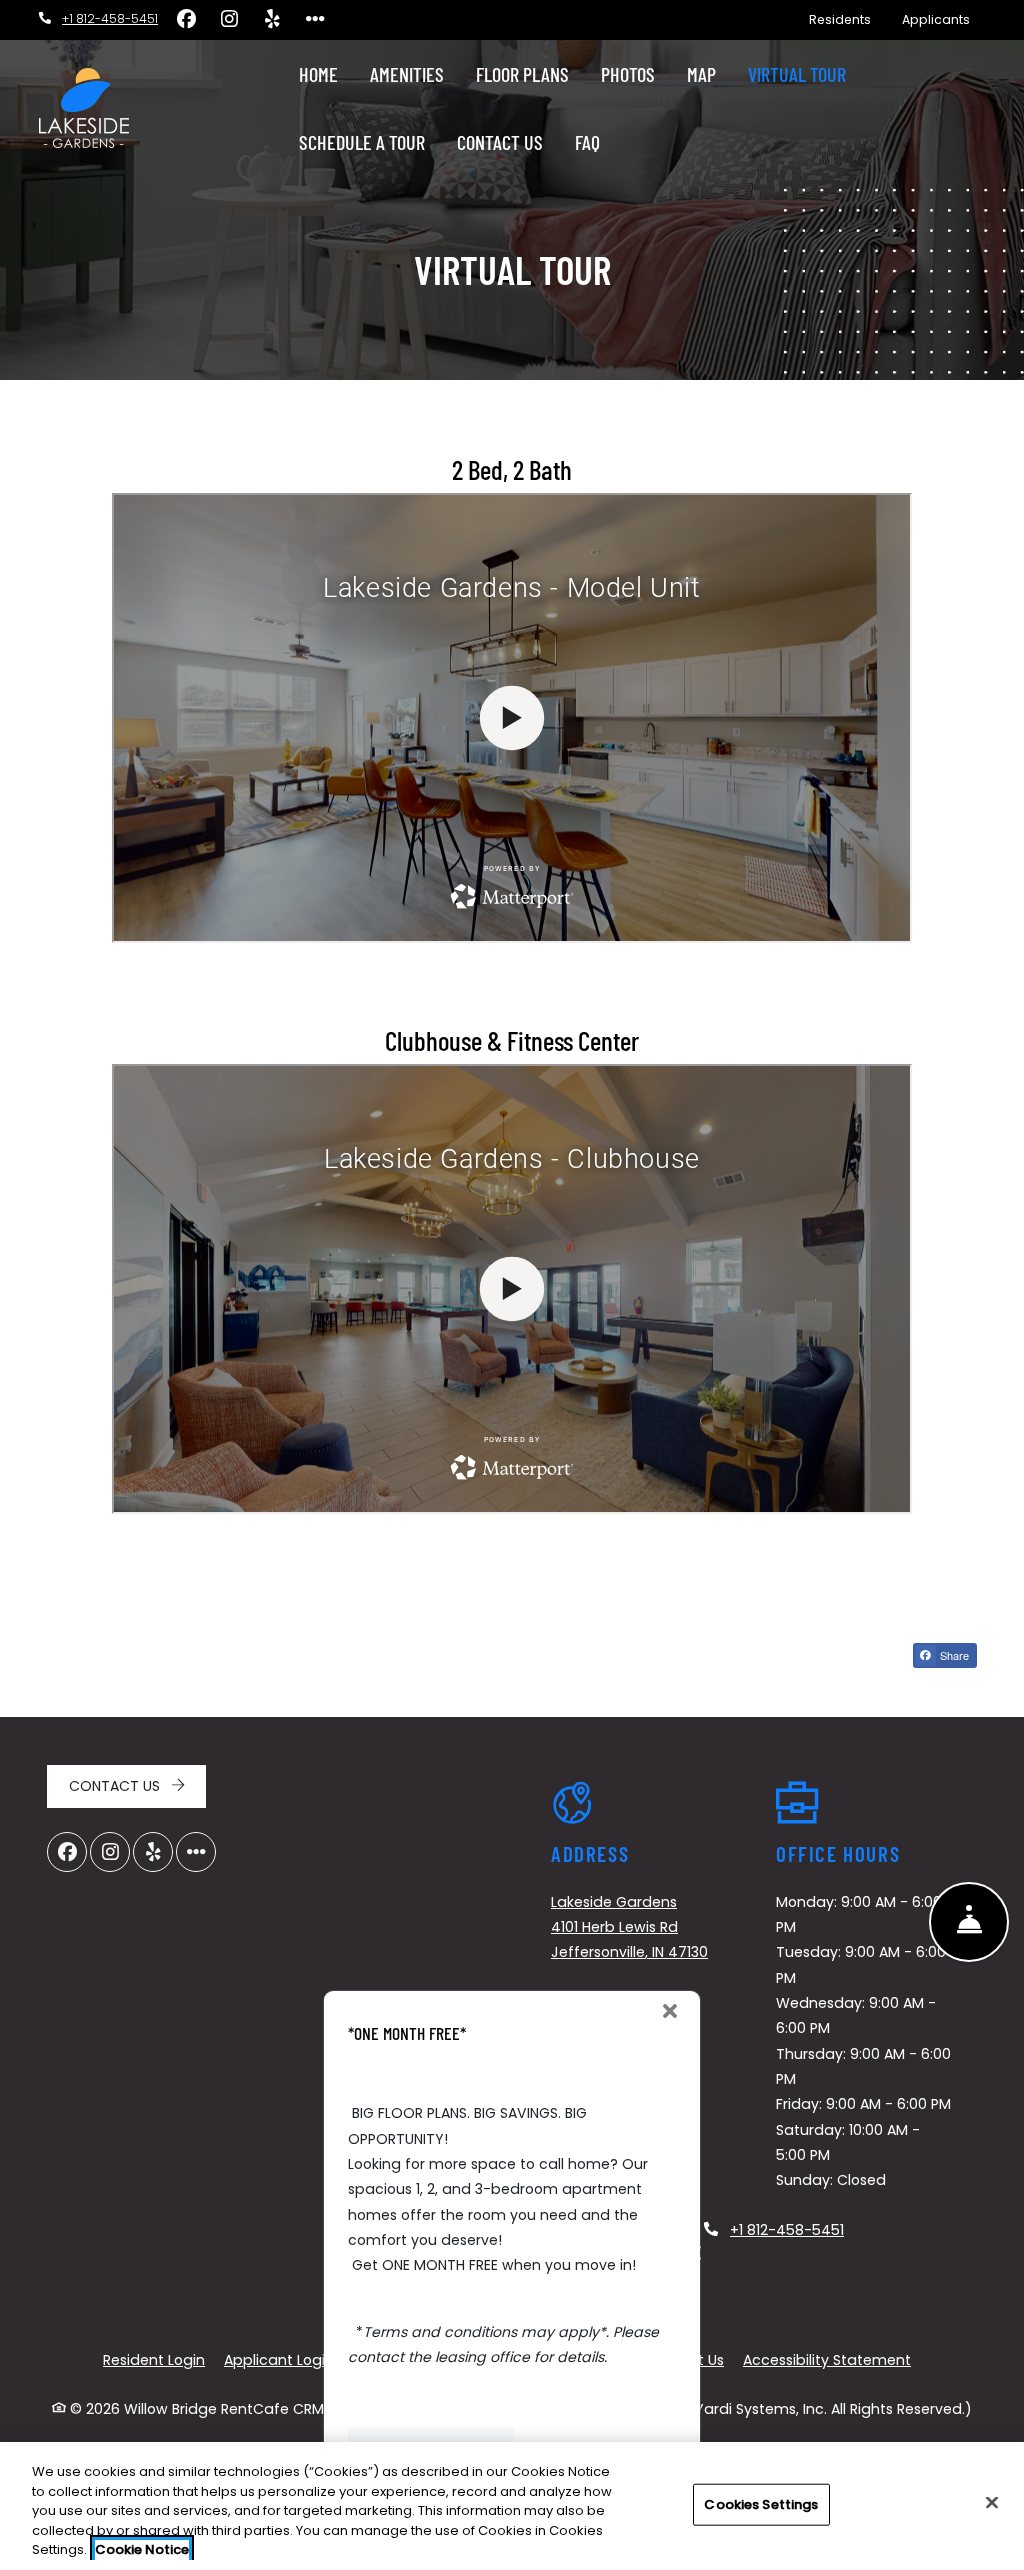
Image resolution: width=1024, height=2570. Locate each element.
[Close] (992, 2503)
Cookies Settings (761, 2504)
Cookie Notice (142, 2549)
